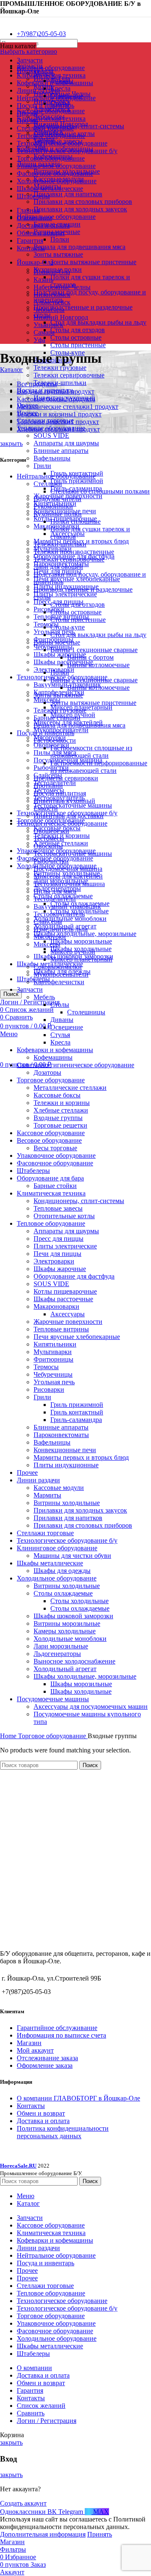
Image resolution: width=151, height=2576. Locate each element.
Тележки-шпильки (60, 383)
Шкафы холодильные (81, 1691)
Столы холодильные (79, 1601)
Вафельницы (52, 458)
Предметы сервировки (66, 778)
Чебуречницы (53, 1374)
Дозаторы (47, 1072)
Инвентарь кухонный (64, 801)
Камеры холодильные (65, 1631)
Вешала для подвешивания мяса (79, 247)
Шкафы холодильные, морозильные (85, 934)
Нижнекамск (52, 295)
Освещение (67, 1027)
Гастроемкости (55, 740)
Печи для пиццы (57, 1254)
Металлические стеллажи (70, 1088)
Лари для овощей (58, 567)
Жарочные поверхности (68, 1322)
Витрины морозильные (67, 1623)
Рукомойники (53, 506)
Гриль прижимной (77, 481)
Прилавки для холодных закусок (80, 209)
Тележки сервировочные (69, 375)
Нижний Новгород (61, 317)
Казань (43, 279)
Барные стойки (55, 1186)
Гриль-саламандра (76, 1420)
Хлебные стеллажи (61, 1110)
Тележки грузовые (60, 368)
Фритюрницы (53, 1359)
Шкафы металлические (50, 1563)
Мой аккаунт (35, 2050)
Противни (48, 786)
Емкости (46, 808)
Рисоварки (49, 609)
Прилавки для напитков (68, 194)
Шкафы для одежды (62, 1571)
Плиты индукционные (66, 1465)
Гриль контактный (77, 1412)
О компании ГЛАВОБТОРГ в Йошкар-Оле (78, 2098)
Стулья (60, 1035)
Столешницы (86, 1012)
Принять (100, 2534)
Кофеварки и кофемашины (55, 1050)
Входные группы (58, 1118)
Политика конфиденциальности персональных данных (63, 2132)
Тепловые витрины (61, 1329)
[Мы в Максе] (3, 19)
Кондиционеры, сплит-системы (79, 126)
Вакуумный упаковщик (67, 906)
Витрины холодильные (67, 1503)
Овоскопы (48, 846)
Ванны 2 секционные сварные (94, 680)
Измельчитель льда (61, 929)
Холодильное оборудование (57, 1578)
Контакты (31, 2106)
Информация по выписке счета (61, 2035)
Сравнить (31, 2413)
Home (9, 1736)
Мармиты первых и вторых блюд (81, 1457)
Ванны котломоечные (98, 665)
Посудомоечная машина (68, 869)
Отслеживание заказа (47, 2058)
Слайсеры (48, 921)
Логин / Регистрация (47, 2421)
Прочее (27, 1473)
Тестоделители (55, 899)
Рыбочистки (51, 861)
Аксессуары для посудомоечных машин (91, 1707)
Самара (44, 332)
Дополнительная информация (43, 2534)
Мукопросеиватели (61, 974)
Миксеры (47, 700)
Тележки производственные (74, 552)
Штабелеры (33, 1171)
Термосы (46, 624)
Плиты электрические (65, 594)
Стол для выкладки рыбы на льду (98, 322)
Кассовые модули (59, 1488)
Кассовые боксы (57, 1095)
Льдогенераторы (57, 1654)
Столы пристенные (78, 345)
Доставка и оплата (43, 2121)
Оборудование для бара (50, 1178)
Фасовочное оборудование (55, 1163)
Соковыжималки (58, 967)
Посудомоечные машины (53, 1699)
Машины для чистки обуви (72, 1556)
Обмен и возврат (41, 2113)
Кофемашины (53, 1057)
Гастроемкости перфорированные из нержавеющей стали (99, 767)
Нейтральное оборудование (56, 217)
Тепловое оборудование (51, 1223)
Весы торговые (55, 1148)
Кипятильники (55, 1344)
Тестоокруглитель (59, 914)
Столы (60, 1005)
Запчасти (30, 989)
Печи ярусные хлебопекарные (77, 579)
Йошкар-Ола (52, 272)
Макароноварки (56, 1306)
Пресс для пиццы (59, 1239)
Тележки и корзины (62, 1103)
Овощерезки (51, 831)
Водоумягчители (57, 499)
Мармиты (47, 1495)
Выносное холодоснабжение (74, 1661)
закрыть (11, 443)
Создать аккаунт (23, 2503)
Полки (60, 239)
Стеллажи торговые (45, 1533)
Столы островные (76, 337)
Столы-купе (68, 627)
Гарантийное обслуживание (57, 2028)
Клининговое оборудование (57, 1548)
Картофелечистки (59, 982)
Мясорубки (50, 937)
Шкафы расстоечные (63, 662)
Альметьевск (52, 302)
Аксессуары (68, 1314)
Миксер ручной (73, 952)
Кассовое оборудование (51, 111)
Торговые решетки (60, 1125)
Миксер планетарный (81, 959)
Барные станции (57, 718)
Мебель (44, 997)
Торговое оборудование (51, 1080)
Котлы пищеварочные (65, 1291)
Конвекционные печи (65, 1450)
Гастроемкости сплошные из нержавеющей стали (91, 752)
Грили (42, 466)
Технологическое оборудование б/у (67, 1540)
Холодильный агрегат (65, 1669)
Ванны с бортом (90, 657)
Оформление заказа (45, 2065)
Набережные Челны (62, 287)
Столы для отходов (78, 330)
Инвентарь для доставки (69, 816)
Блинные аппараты (61, 451)
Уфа (39, 340)
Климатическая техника (51, 118)
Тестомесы (49, 838)
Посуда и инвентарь (46, 733)
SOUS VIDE (51, 435)
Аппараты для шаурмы (66, 443)
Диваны (62, 1020)
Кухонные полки (58, 514)
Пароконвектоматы (61, 1435)
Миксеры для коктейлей (68, 876)
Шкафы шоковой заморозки (73, 1616)
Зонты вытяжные (58, 254)
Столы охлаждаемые (63, 1593)
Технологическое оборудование (62, 823)
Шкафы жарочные (60, 1269)
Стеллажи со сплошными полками (100, 491)
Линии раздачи (38, 1480)
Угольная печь (54, 1382)
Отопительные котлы (64, 1216)
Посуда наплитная (60, 793)
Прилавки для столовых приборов (83, 201)
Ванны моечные (57, 642)
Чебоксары (49, 310)
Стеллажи (48, 484)
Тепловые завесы (58, 1208)
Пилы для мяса (55, 891)
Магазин (29, 2043)
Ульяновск (48, 325)
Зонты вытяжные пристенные (93, 262)
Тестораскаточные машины (73, 805)
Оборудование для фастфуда (74, 1276)
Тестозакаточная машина (69, 884)
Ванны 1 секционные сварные (94, 650)
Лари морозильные (61, 1646)
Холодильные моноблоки (70, 919)
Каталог (12, 370)
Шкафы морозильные (81, 941)
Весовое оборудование (49, 1140)
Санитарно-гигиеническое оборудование (75, 1065)
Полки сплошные (75, 521)
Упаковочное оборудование (56, 1155)
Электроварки (54, 1261)
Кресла (60, 88)
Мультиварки (53, 1352)
